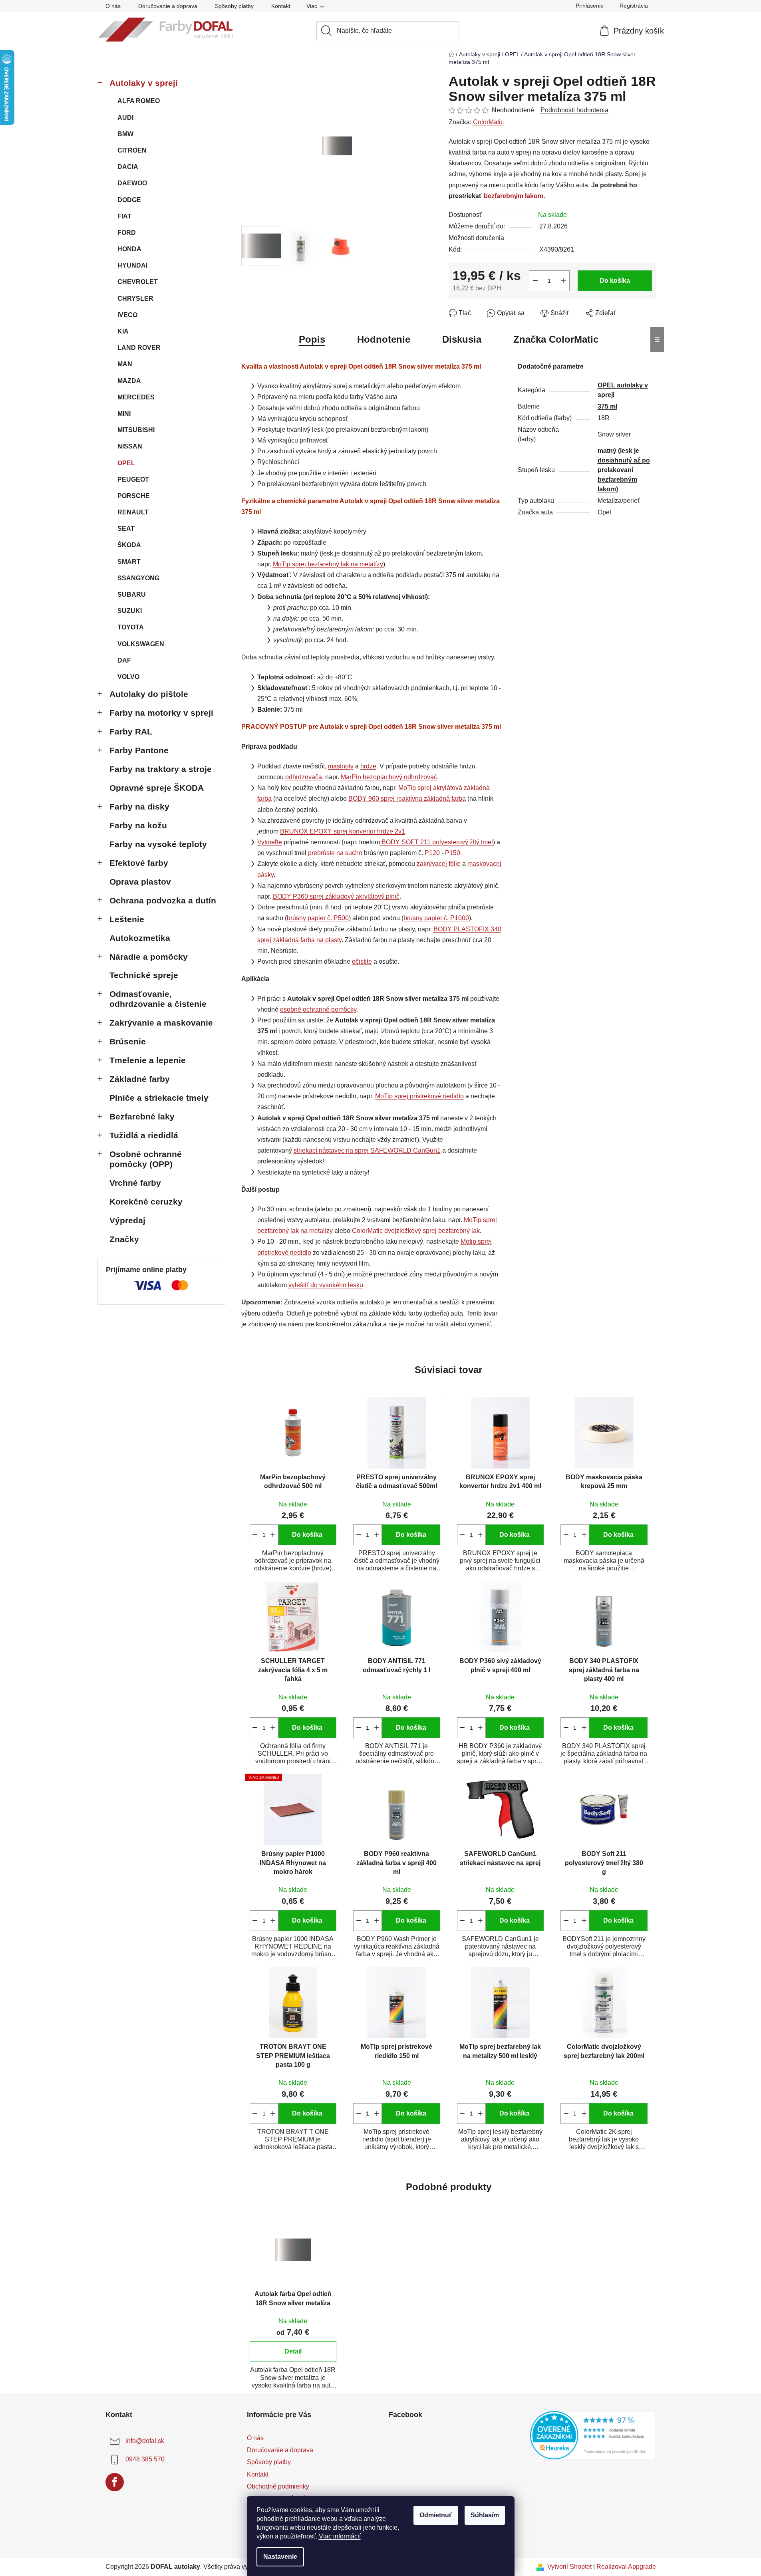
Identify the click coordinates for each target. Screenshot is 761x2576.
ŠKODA (129, 545)
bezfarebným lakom (514, 196)
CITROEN (132, 150)
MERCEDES (136, 397)
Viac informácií (340, 2536)
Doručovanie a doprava (168, 6)
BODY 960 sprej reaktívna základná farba (407, 799)
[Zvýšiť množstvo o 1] (563, 281)
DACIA (128, 167)
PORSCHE (134, 496)
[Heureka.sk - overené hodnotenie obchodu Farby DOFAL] (593, 2435)
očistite (362, 962)
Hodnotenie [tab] (384, 339)
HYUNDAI (132, 265)
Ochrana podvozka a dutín (163, 900)
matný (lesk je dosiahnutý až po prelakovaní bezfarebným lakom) (624, 470)
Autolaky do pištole (149, 694)
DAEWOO (132, 183)
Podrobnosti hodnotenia (574, 110)
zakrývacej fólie (439, 864)
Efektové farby (139, 863)
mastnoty (341, 766)
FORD (127, 233)
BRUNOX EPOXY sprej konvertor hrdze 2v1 (343, 831)
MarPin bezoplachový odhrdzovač (389, 777)
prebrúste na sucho (335, 853)
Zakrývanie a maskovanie (161, 1023)
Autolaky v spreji (144, 83)
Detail (293, 2351)
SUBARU (132, 594)
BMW (125, 134)
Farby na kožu (138, 825)
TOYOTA (131, 627)
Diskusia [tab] (462, 339)
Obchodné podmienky (278, 2486)
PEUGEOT (133, 479)
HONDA (129, 249)
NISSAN (130, 446)
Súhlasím (485, 2515)
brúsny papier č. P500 (318, 918)
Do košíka (615, 281)
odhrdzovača (304, 777)
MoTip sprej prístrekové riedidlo (419, 1096)
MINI (124, 414)
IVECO (127, 315)
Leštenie (127, 919)
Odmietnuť (436, 2515)
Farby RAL (131, 731)
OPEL (126, 463)
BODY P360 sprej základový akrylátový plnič (336, 896)
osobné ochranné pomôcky (318, 1009)
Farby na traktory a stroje (161, 769)
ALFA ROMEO (139, 101)
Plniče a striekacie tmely (159, 1098)
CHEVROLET (138, 282)
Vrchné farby (135, 1183)
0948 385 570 (145, 2459)
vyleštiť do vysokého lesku (326, 1285)
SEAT (126, 529)
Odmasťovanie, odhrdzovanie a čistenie (158, 999)
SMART (129, 562)
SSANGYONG (138, 578)
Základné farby (140, 1079)
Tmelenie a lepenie (148, 1060)
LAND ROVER (139, 348)
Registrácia (634, 6)
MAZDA (129, 381)
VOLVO (128, 677)
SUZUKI (130, 611)
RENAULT (133, 512)
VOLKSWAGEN (141, 644)
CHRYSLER (135, 299)
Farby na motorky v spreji (161, 713)
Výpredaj (127, 1220)
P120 (432, 853)
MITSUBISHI (136, 430)
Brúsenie (128, 1041)
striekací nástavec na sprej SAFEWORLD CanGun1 (367, 1150)
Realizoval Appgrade (626, 2567)
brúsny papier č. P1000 (436, 918)
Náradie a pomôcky (149, 957)
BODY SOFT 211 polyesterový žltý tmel (437, 842)
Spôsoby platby (234, 6)
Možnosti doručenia (476, 238)
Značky (124, 1239)
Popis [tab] (312, 339)
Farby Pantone (139, 750)
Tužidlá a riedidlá (144, 1135)
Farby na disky (139, 807)
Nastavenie (280, 2557)
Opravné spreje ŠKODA (157, 788)
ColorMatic (488, 122)
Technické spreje (144, 975)
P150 (453, 853)
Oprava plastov (140, 882)
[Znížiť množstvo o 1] (535, 281)
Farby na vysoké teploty (158, 844)
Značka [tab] (556, 339)
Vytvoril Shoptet (569, 2567)
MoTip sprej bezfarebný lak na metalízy (328, 564)
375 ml (607, 406)
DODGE (129, 200)
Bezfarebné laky (142, 1116)
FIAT (124, 216)
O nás (113, 6)
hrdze (368, 766)
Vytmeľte (270, 842)
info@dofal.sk (145, 2441)
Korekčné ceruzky (146, 1202)
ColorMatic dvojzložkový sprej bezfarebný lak (416, 1231)
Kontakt (281, 6)
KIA (123, 331)
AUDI (125, 118)
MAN (125, 364)
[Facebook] (115, 2482)
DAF (124, 660)
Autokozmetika (140, 938)
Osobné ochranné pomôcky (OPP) (146, 1159)
